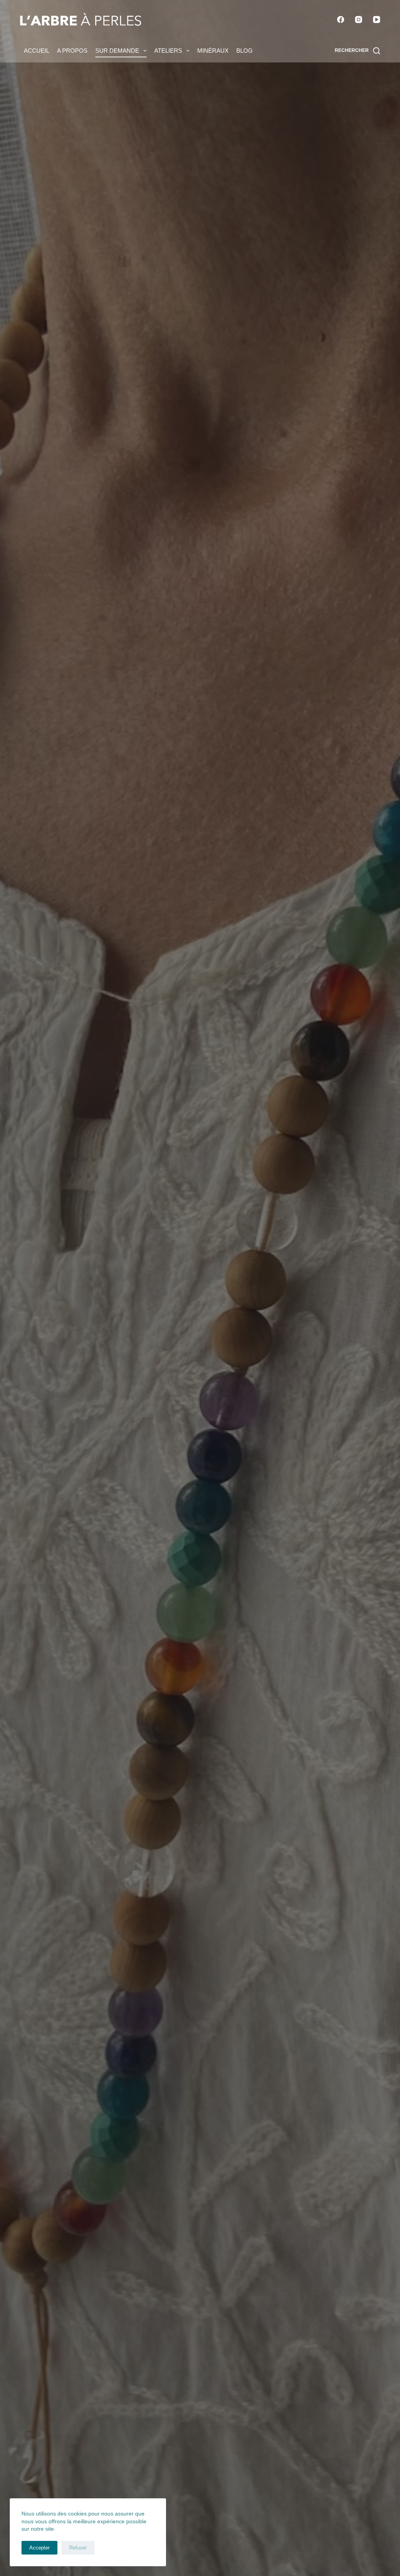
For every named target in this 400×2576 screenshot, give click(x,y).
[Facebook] (341, 20)
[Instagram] (359, 20)
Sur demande (117, 51)
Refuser (78, 2548)
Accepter (39, 2548)
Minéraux (213, 51)
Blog (245, 51)
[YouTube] (377, 20)
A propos (72, 51)
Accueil (37, 51)
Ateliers (168, 51)
